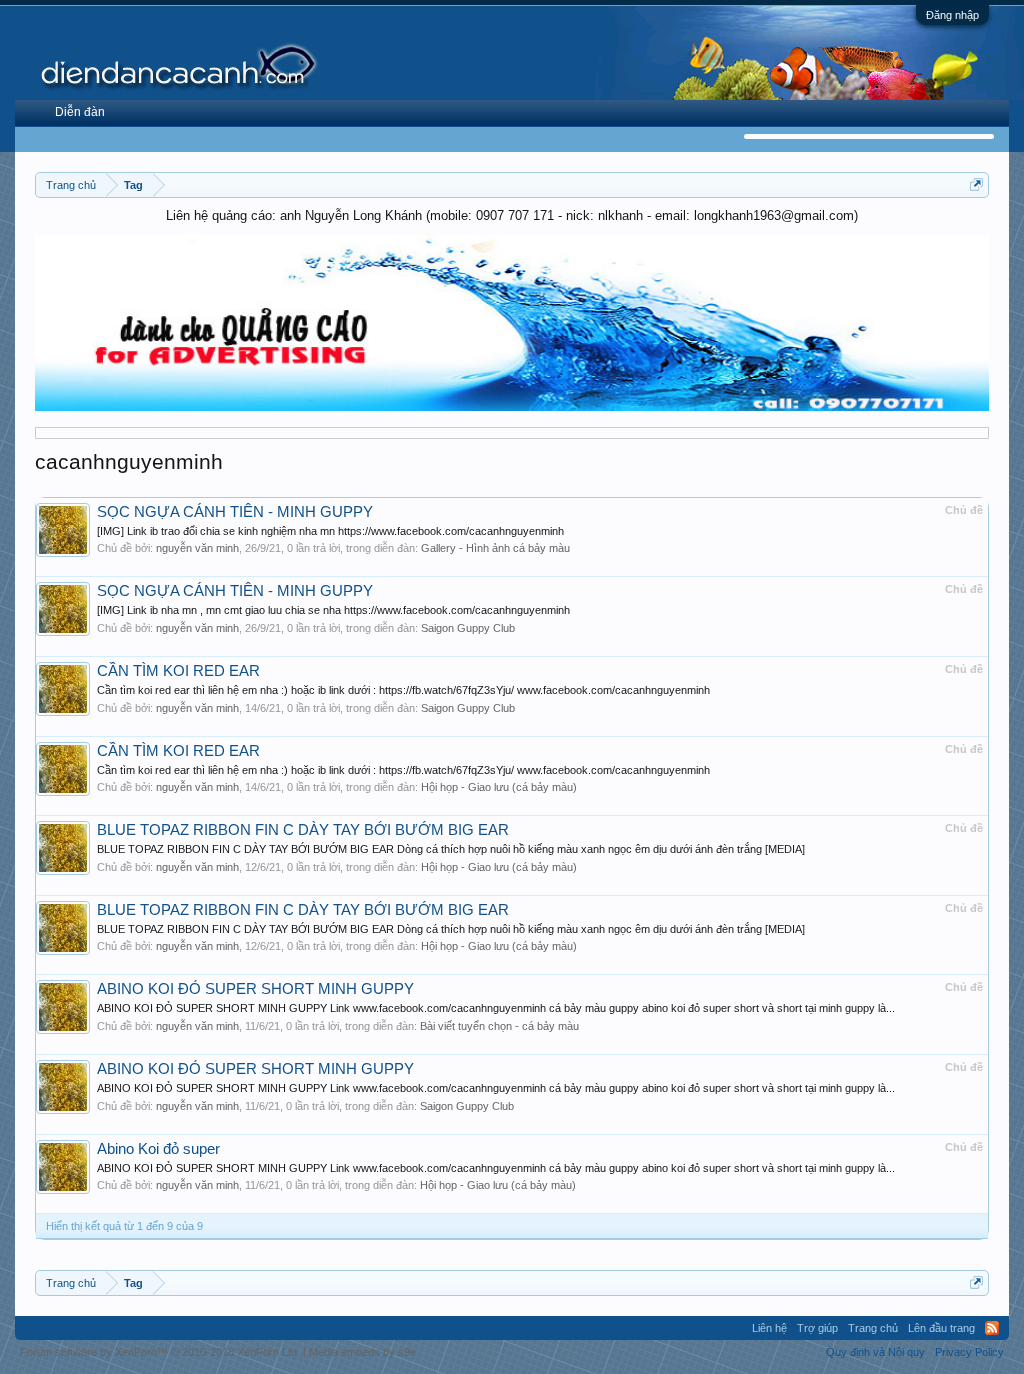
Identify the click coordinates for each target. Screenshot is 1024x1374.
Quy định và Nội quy (875, 1352)
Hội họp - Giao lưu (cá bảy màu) (499, 787)
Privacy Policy (969, 1352)
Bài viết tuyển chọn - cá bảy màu (499, 1026)
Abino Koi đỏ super (158, 1149)
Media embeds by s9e (362, 1352)
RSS (992, 1328)
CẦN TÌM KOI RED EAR (178, 671)
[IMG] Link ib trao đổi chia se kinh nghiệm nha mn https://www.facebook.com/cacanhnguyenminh (330, 531)
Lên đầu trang (941, 1328)
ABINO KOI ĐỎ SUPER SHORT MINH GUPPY (255, 989)
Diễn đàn (80, 112)
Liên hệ (769, 1328)
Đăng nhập (952, 15)
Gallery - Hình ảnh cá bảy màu (495, 548)
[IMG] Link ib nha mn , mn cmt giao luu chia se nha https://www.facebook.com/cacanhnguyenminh (333, 610)
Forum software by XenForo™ (160, 1352)
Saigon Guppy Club (468, 628)
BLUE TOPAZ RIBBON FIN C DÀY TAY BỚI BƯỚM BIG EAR (303, 830)
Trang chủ (873, 1328)
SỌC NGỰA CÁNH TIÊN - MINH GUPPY (235, 512)
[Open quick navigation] (976, 184)
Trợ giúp (817, 1328)
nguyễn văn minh (197, 548)
